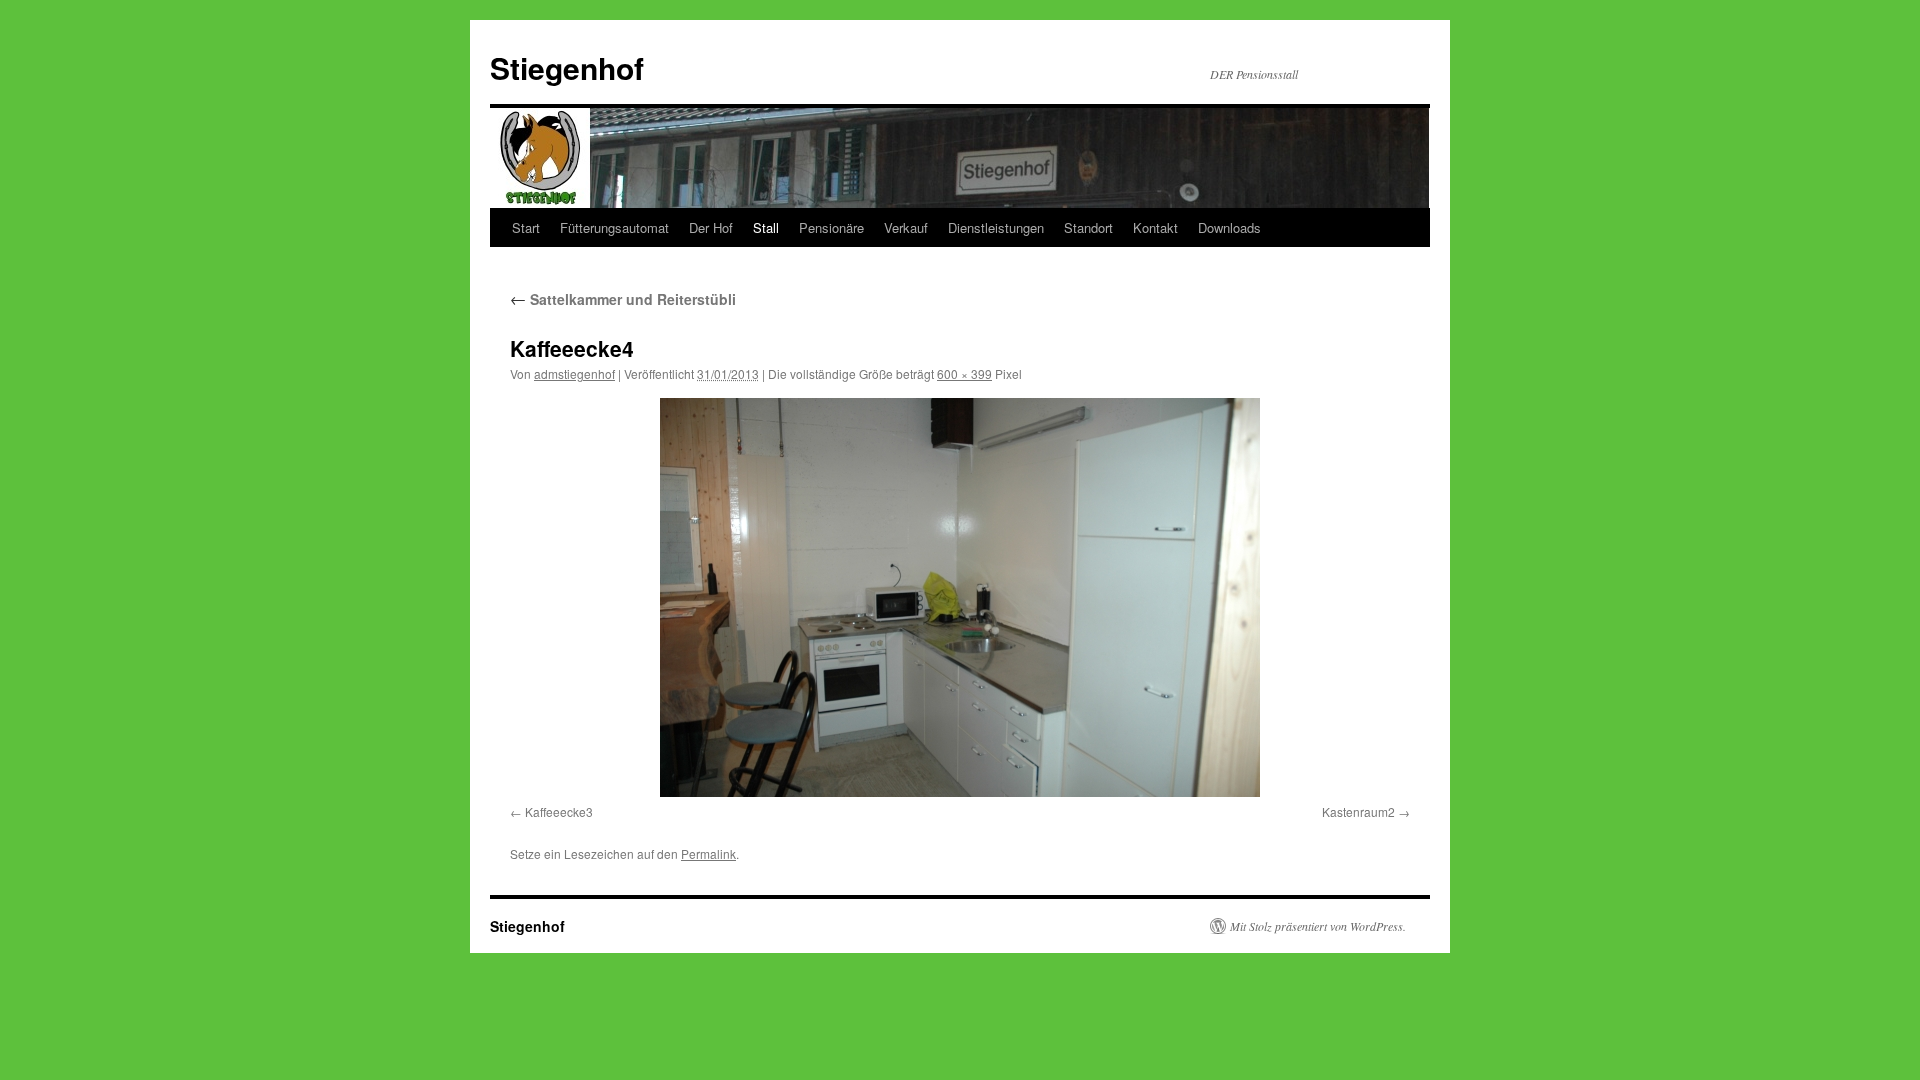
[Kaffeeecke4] (960, 597)
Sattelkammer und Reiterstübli (623, 299)
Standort (1088, 227)
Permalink (708, 853)
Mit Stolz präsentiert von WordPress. (1318, 926)
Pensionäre (831, 227)
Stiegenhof (567, 67)
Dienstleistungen (996, 227)
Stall (766, 227)
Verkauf (906, 227)
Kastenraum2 (1358, 811)
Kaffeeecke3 (559, 811)
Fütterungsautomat (614, 227)
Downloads (1229, 227)
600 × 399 (964, 373)
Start (526, 227)
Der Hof (711, 227)
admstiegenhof (574, 373)
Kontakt (1155, 227)
